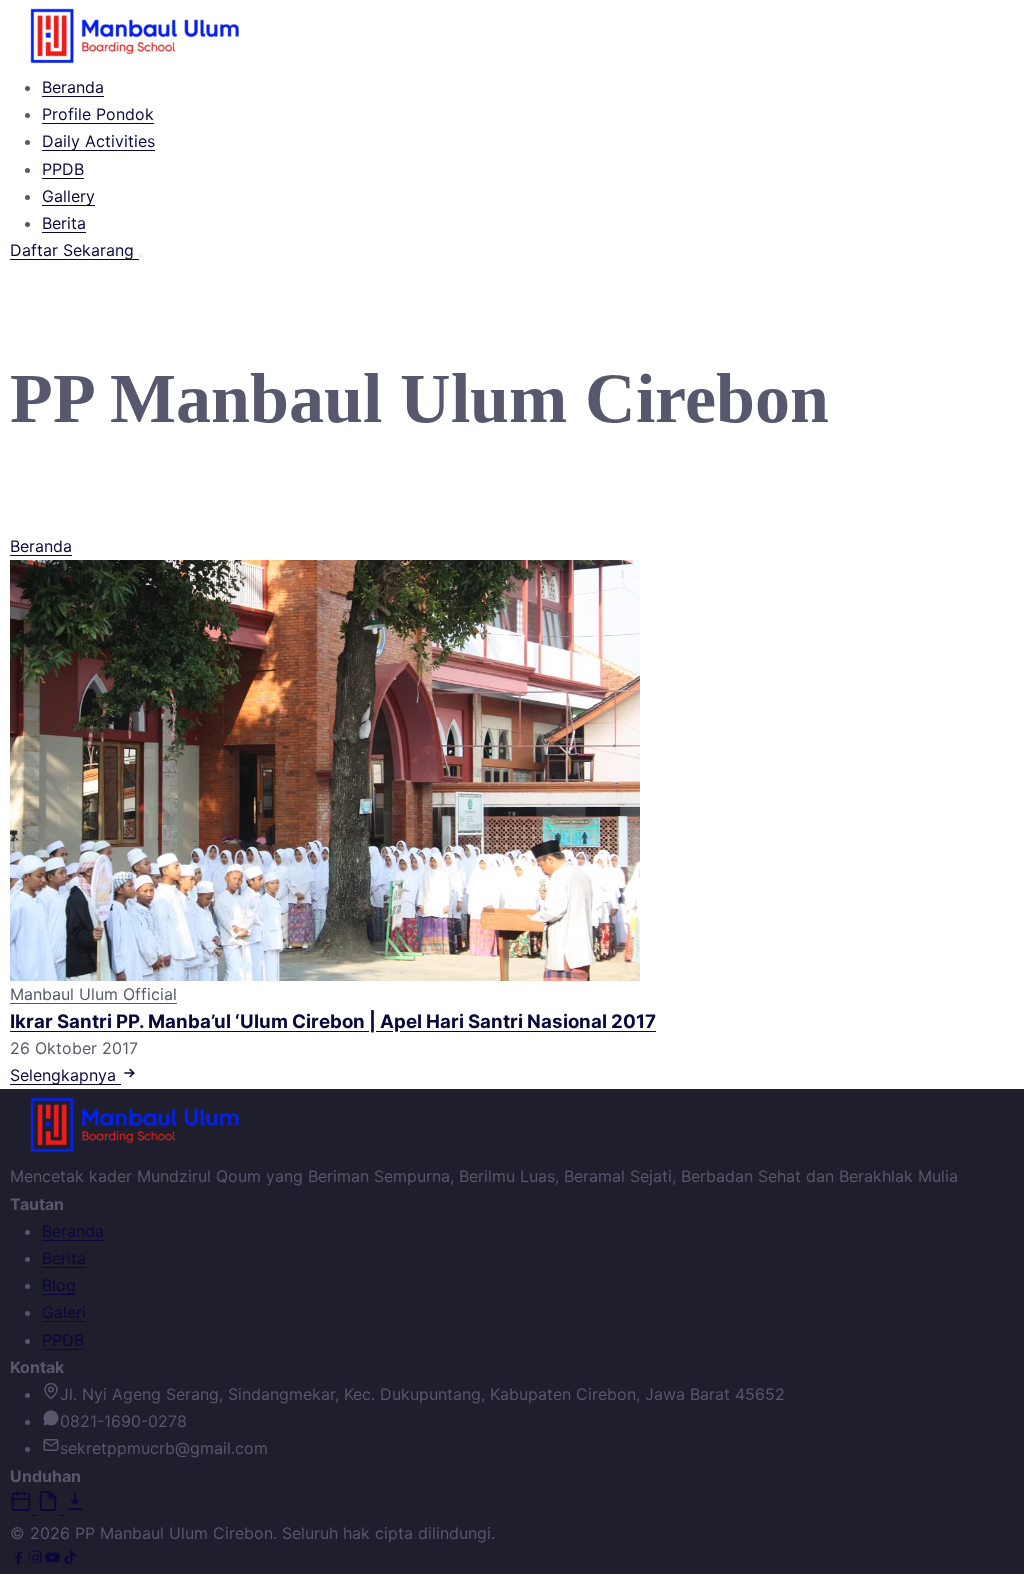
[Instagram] (35, 1560)
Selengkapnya (65, 1075)
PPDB (63, 169)
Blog (59, 1285)
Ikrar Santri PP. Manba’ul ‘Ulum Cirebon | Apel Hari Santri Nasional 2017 (333, 1021)
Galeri (64, 1312)
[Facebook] (18, 1560)
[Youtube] (52, 1560)
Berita (64, 223)
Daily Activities (98, 141)
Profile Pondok (98, 114)
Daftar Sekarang (74, 250)
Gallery (68, 196)
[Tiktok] (69, 1560)
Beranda (73, 87)
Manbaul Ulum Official (93, 994)
